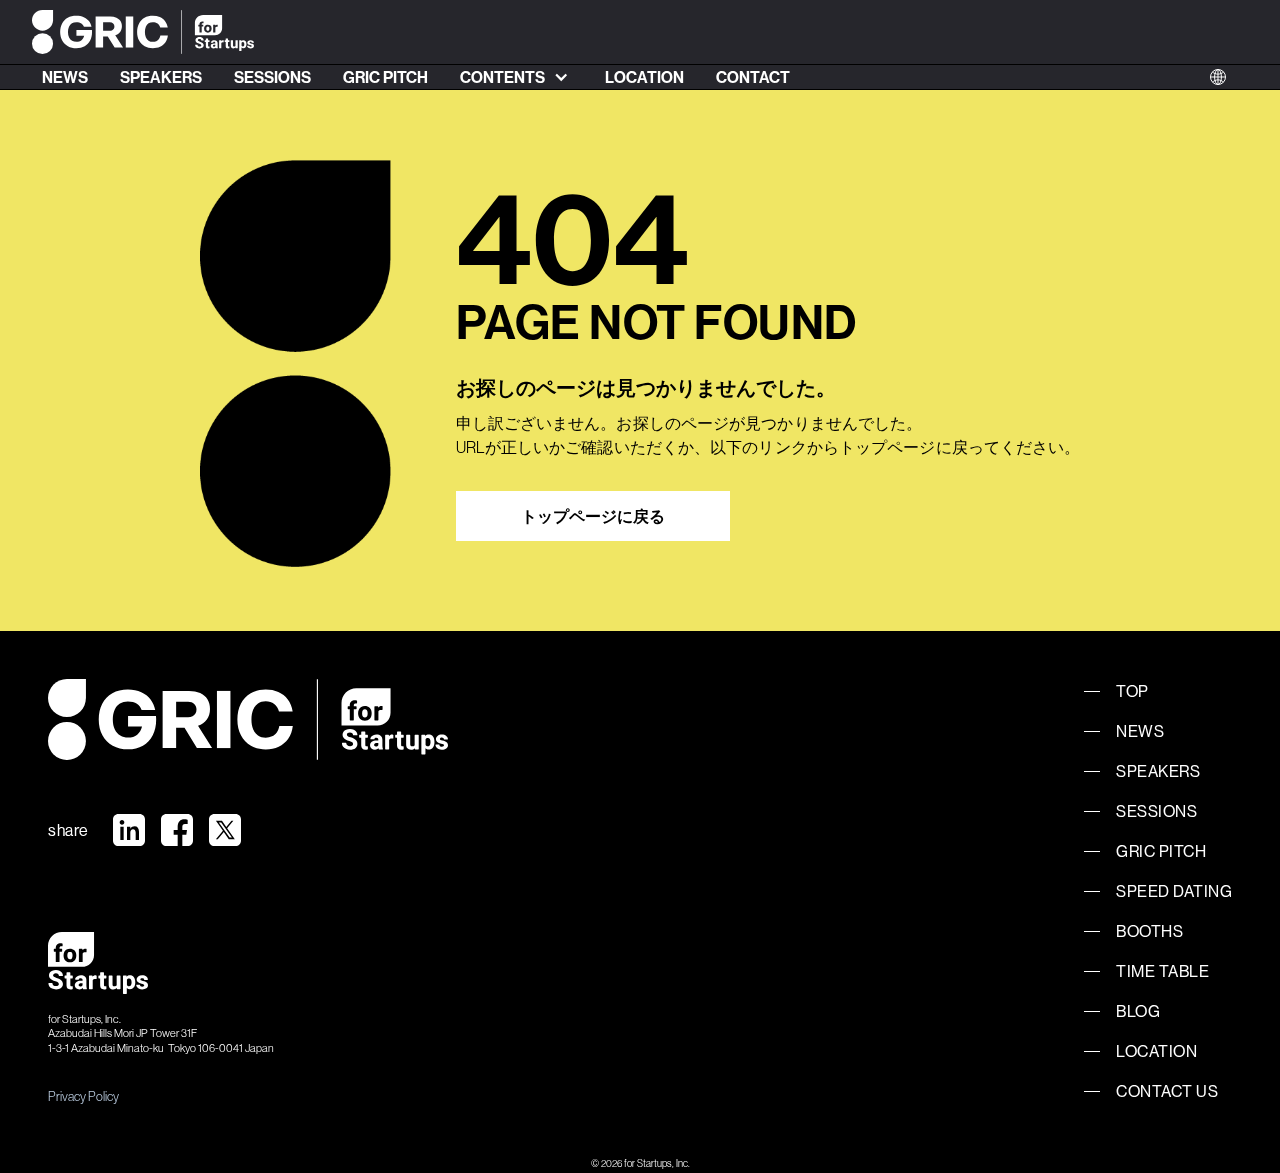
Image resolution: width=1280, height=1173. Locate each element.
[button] (516, 77)
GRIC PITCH (385, 77)
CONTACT (753, 77)
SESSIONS (272, 77)
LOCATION (644, 77)
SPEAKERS (161, 77)
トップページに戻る (593, 516)
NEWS (65, 77)
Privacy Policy (83, 1096)
